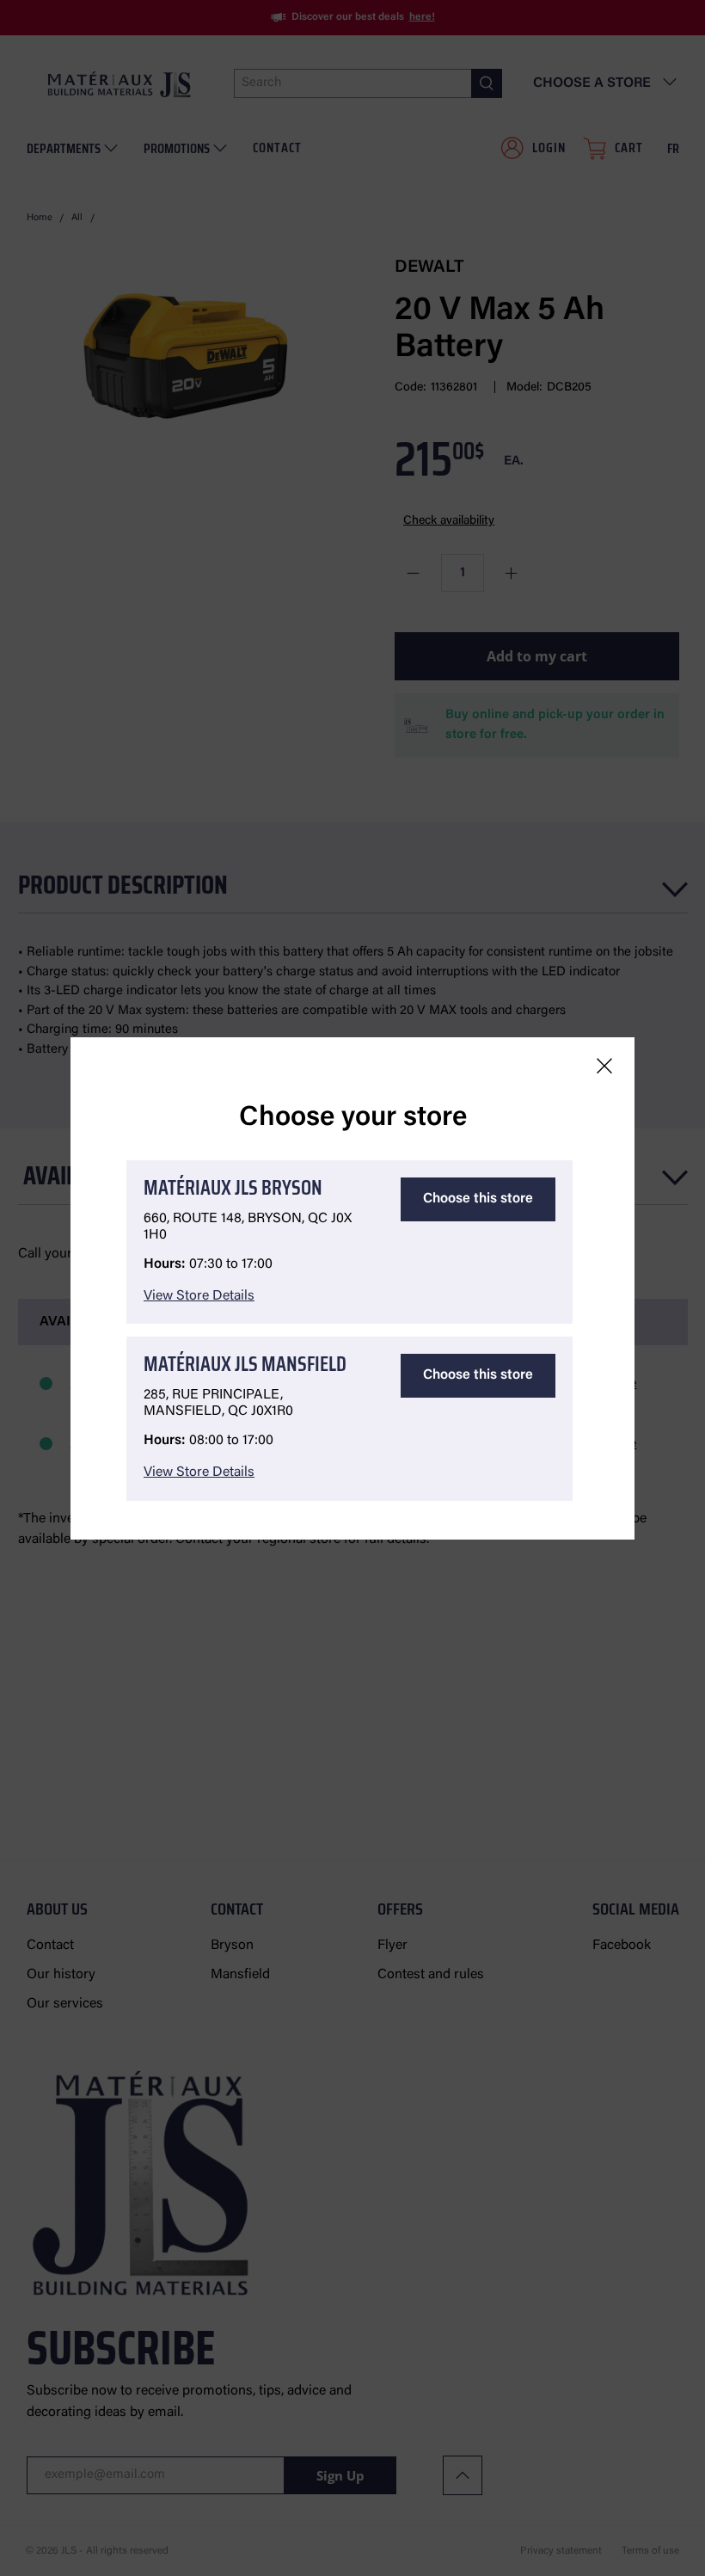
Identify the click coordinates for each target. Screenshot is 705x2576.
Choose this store (478, 1199)
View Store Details (199, 1296)
